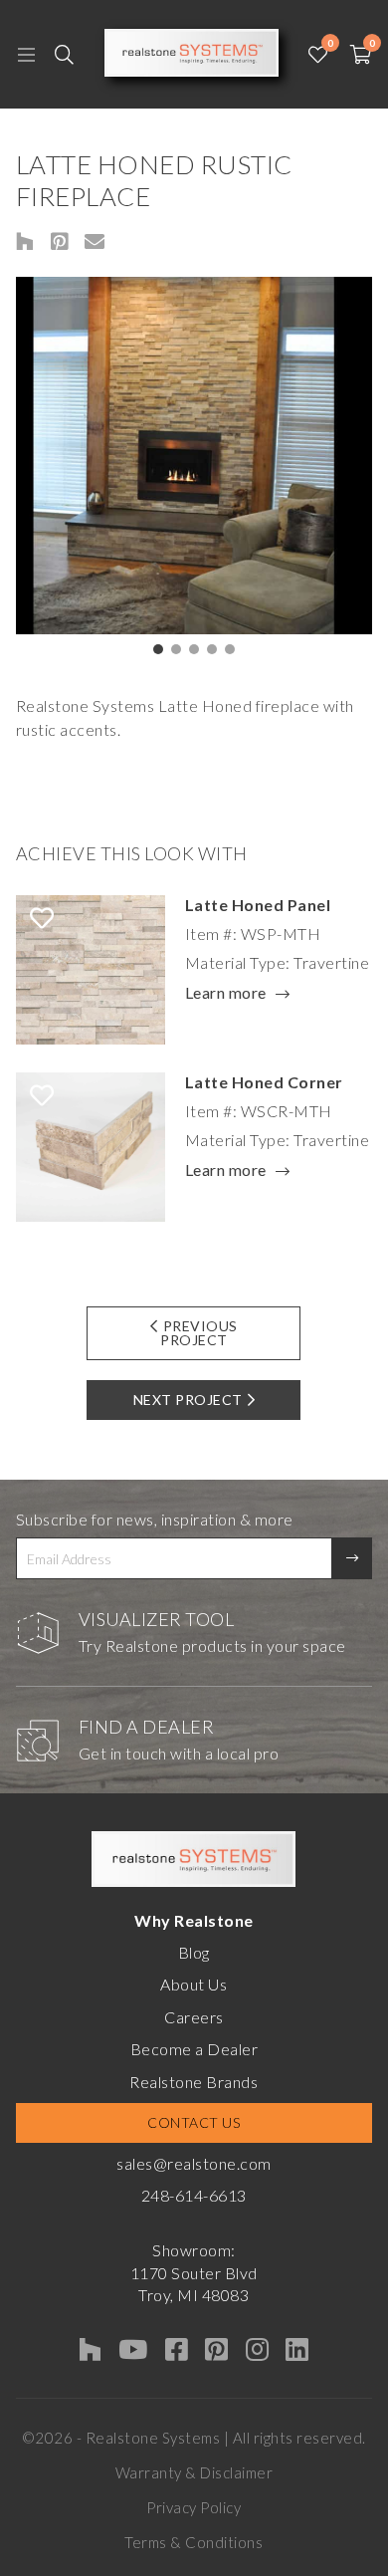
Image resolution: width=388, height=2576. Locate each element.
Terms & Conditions (194, 2542)
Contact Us (194, 2122)
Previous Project (199, 1333)
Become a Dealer (194, 2049)
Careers (194, 2017)
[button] (158, 649)
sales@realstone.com (194, 2163)
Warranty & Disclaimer (194, 2472)
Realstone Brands (194, 2082)
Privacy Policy (194, 2507)
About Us (194, 1984)
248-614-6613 (194, 2195)
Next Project (188, 1400)
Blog (194, 1952)
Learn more (226, 994)
